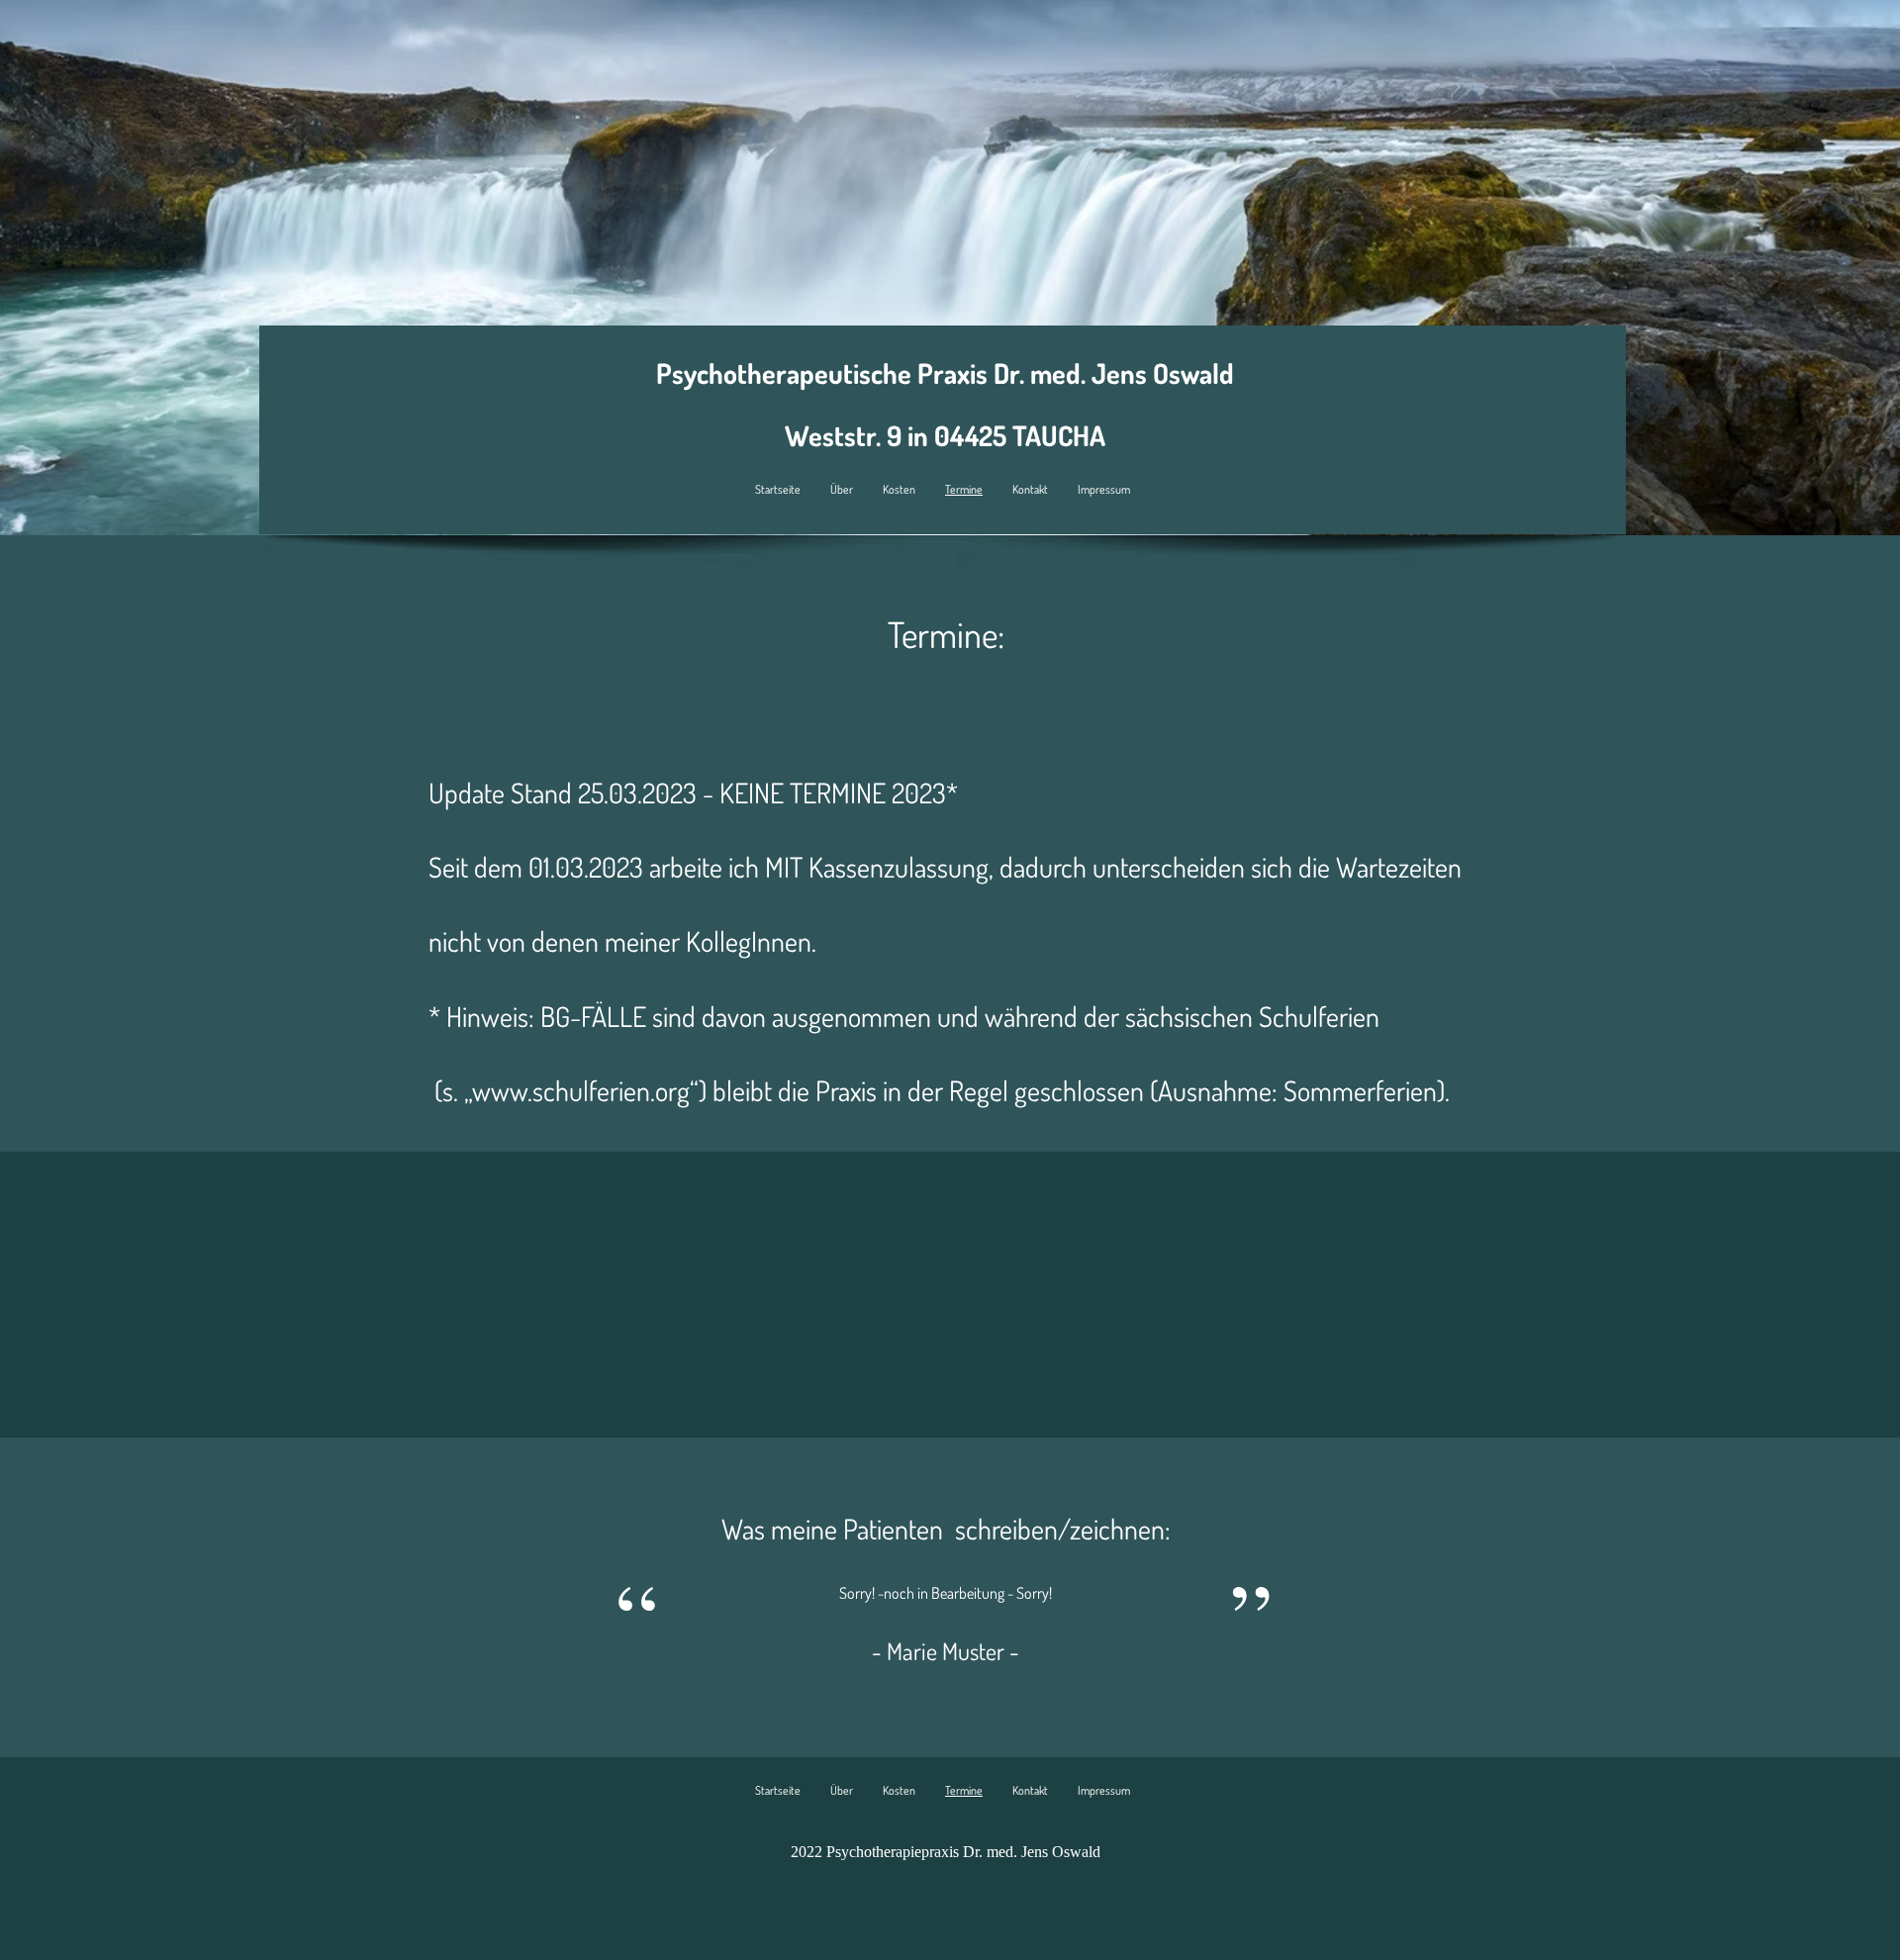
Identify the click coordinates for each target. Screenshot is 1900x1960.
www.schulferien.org (581, 1090)
